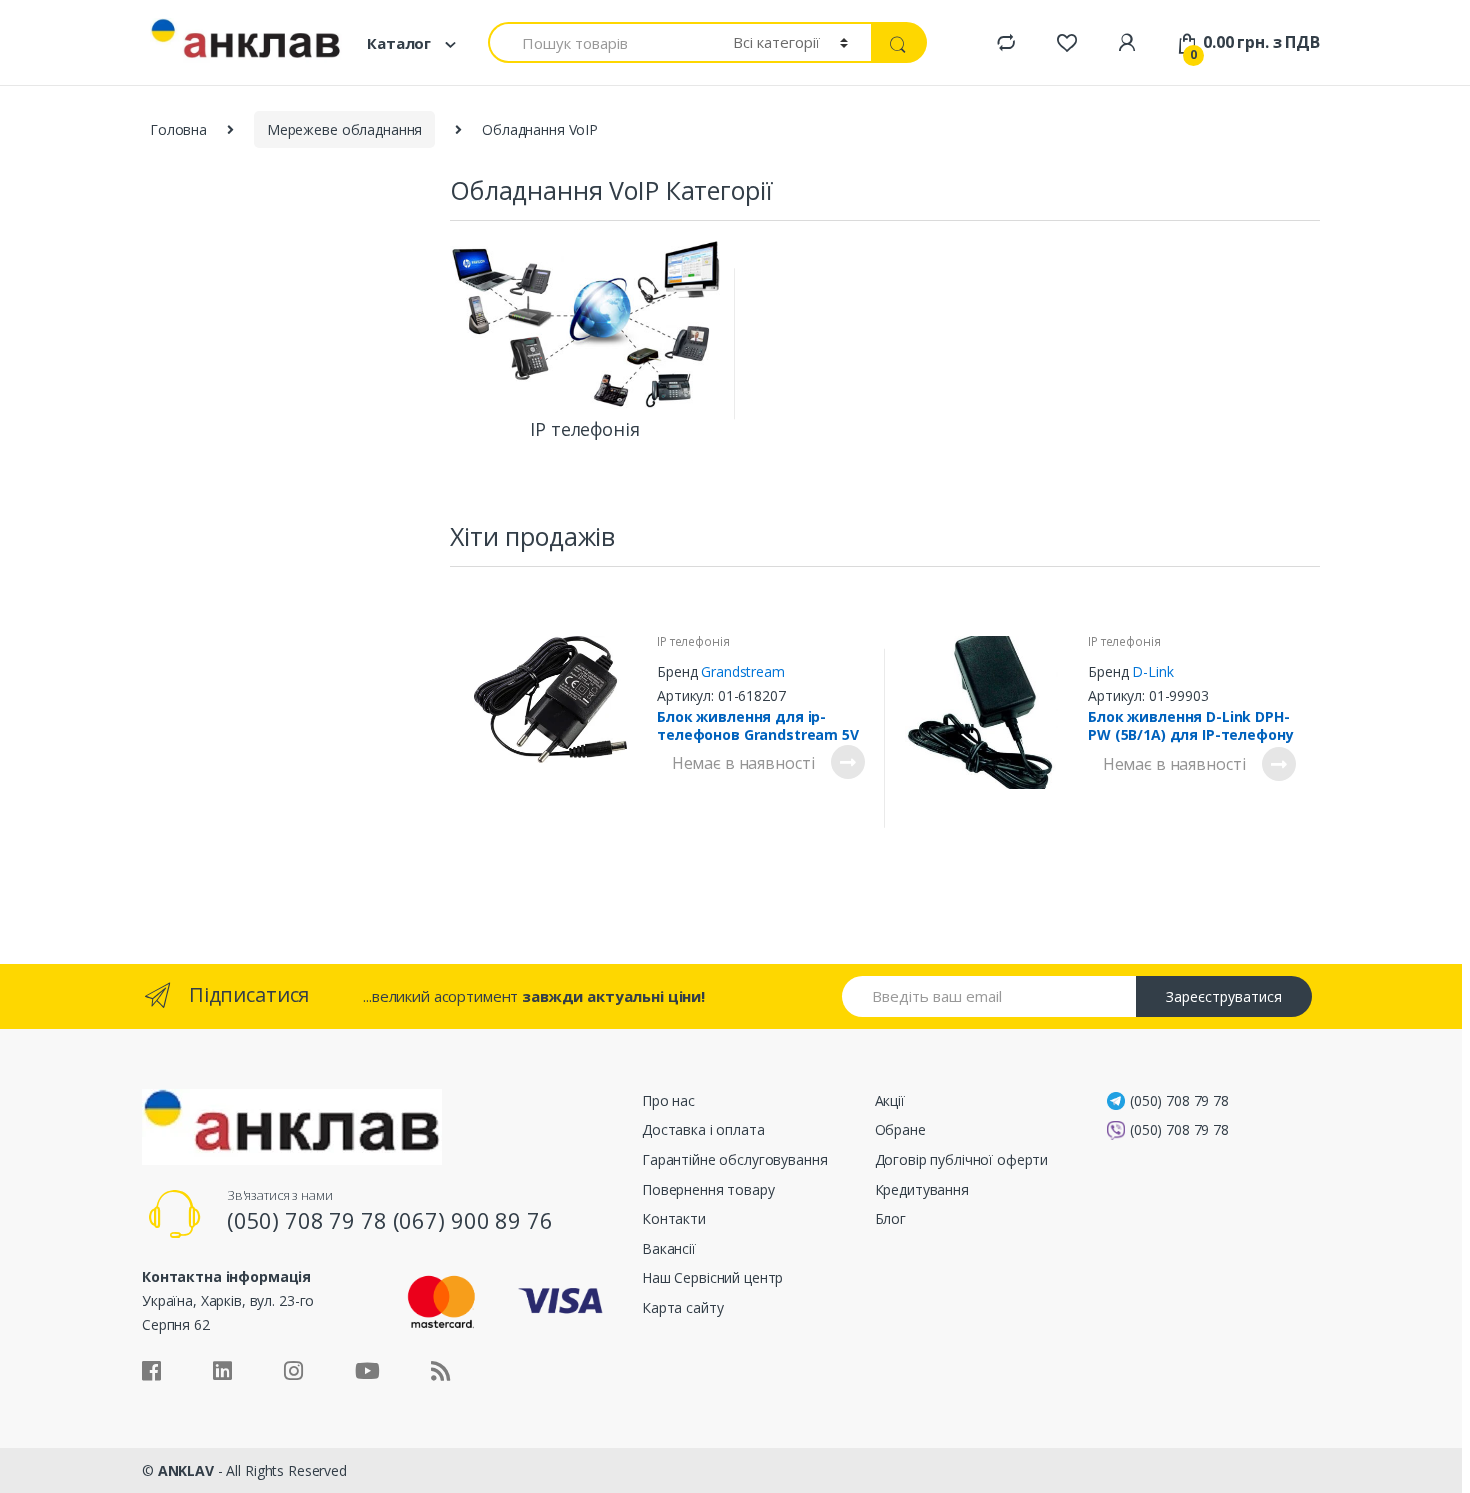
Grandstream (742, 671)
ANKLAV (186, 1470)
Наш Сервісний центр (712, 1277)
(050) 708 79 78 (1179, 1100)
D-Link (1152, 671)
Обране (900, 1129)
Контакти (674, 1218)
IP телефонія (693, 641)
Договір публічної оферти (962, 1159)
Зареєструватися (1224, 996)
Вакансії (669, 1248)
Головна (178, 129)
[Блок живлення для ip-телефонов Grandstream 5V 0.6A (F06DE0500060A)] (558, 699)
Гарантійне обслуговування (735, 1159)
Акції (890, 1100)
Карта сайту (682, 1307)
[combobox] (599, 42)
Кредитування (922, 1189)
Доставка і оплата (703, 1129)
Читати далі (847, 762)
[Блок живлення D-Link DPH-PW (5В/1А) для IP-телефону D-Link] (989, 712)
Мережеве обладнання (344, 129)
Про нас (668, 1100)
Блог (890, 1218)
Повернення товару (708, 1189)
